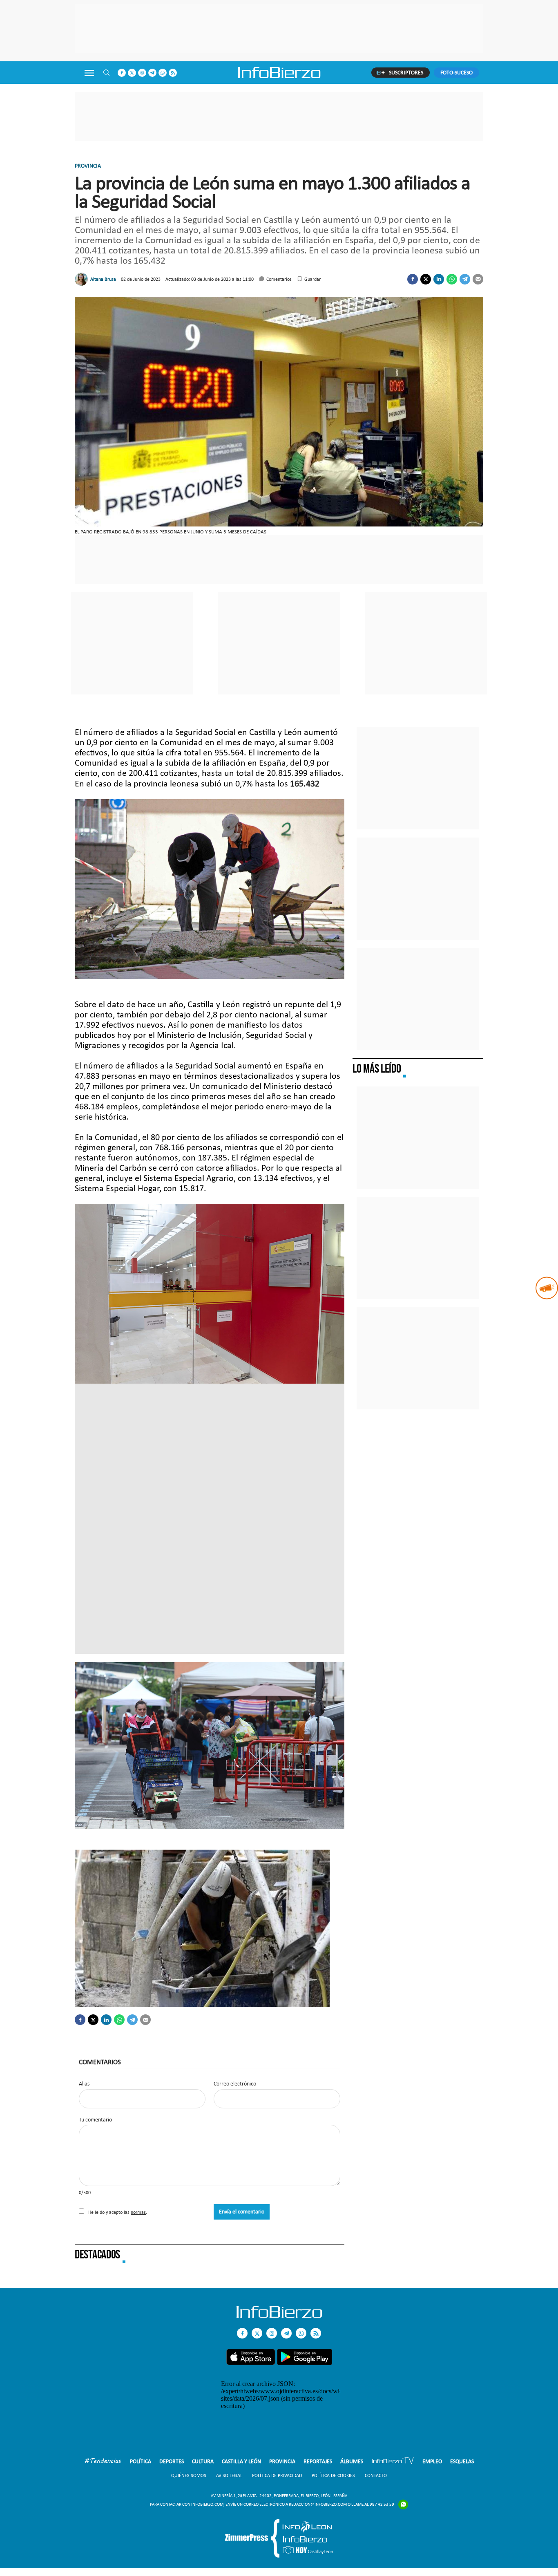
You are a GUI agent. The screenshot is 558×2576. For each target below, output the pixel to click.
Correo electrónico (235, 2084)
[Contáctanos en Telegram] (152, 73)
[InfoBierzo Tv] (393, 2462)
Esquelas (462, 2461)
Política (141, 2461)
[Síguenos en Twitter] (132, 73)
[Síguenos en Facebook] (122, 73)
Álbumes (352, 2461)
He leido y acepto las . (117, 2212)
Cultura (203, 2461)
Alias (84, 2084)
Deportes (172, 2461)
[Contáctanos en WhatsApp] (163, 73)
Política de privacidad (277, 2475)
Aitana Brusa (103, 279)
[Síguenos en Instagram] (142, 73)
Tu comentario (95, 2120)
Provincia (88, 166)
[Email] (478, 279)
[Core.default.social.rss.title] (173, 73)
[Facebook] (413, 279)
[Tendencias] (103, 2462)
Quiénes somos (189, 2475)
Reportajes (318, 2461)
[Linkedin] (439, 279)
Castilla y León (241, 2461)
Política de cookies (333, 2475)
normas (138, 2212)
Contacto (376, 2475)
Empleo (432, 2461)
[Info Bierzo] (279, 2315)
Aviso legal (229, 2475)
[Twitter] (426, 279)
